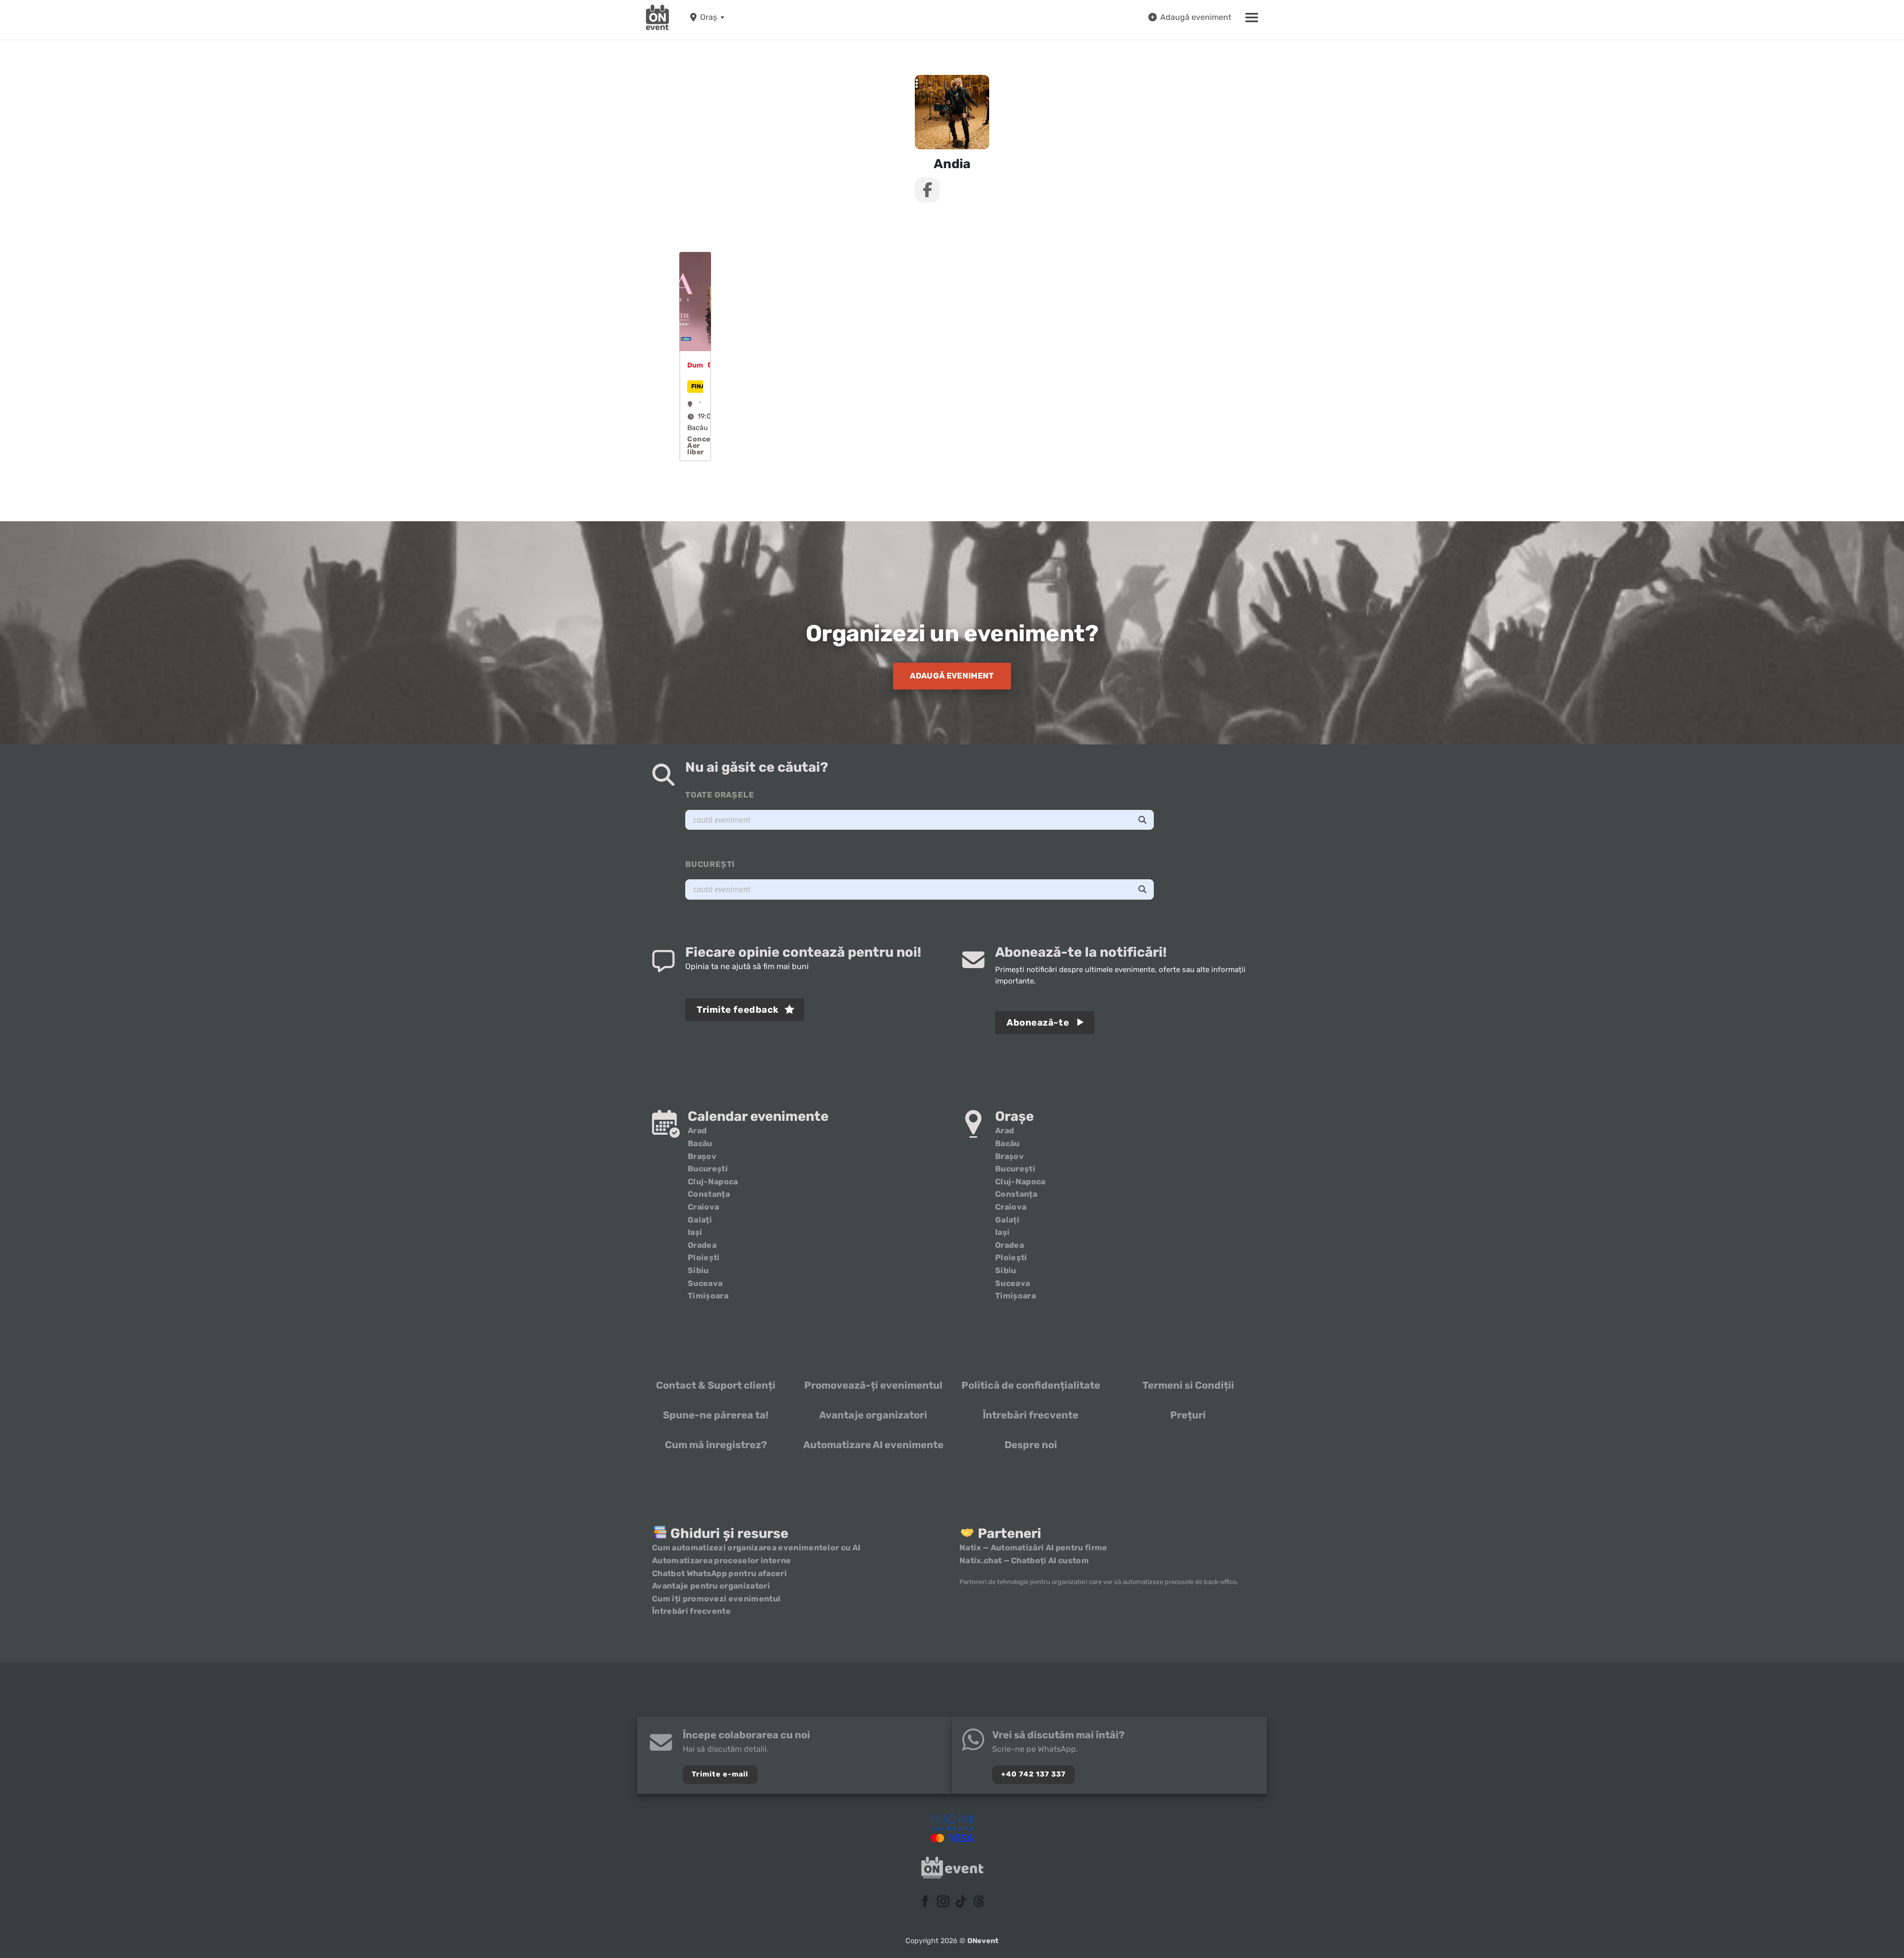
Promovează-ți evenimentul (873, 1385)
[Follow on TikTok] (961, 1902)
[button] (1252, 17)
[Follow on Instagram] (943, 1902)
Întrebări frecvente (1031, 1415)
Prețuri (1188, 1415)
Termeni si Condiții (1188, 1385)
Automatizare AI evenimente (873, 1445)
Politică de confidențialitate (1031, 1385)
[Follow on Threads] (979, 1902)
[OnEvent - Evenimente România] (657, 17)
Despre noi (1031, 1445)
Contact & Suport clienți (716, 1385)
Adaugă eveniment (1196, 17)
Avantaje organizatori (873, 1415)
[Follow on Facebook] (925, 1902)
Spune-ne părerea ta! (716, 1415)
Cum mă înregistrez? (716, 1445)
